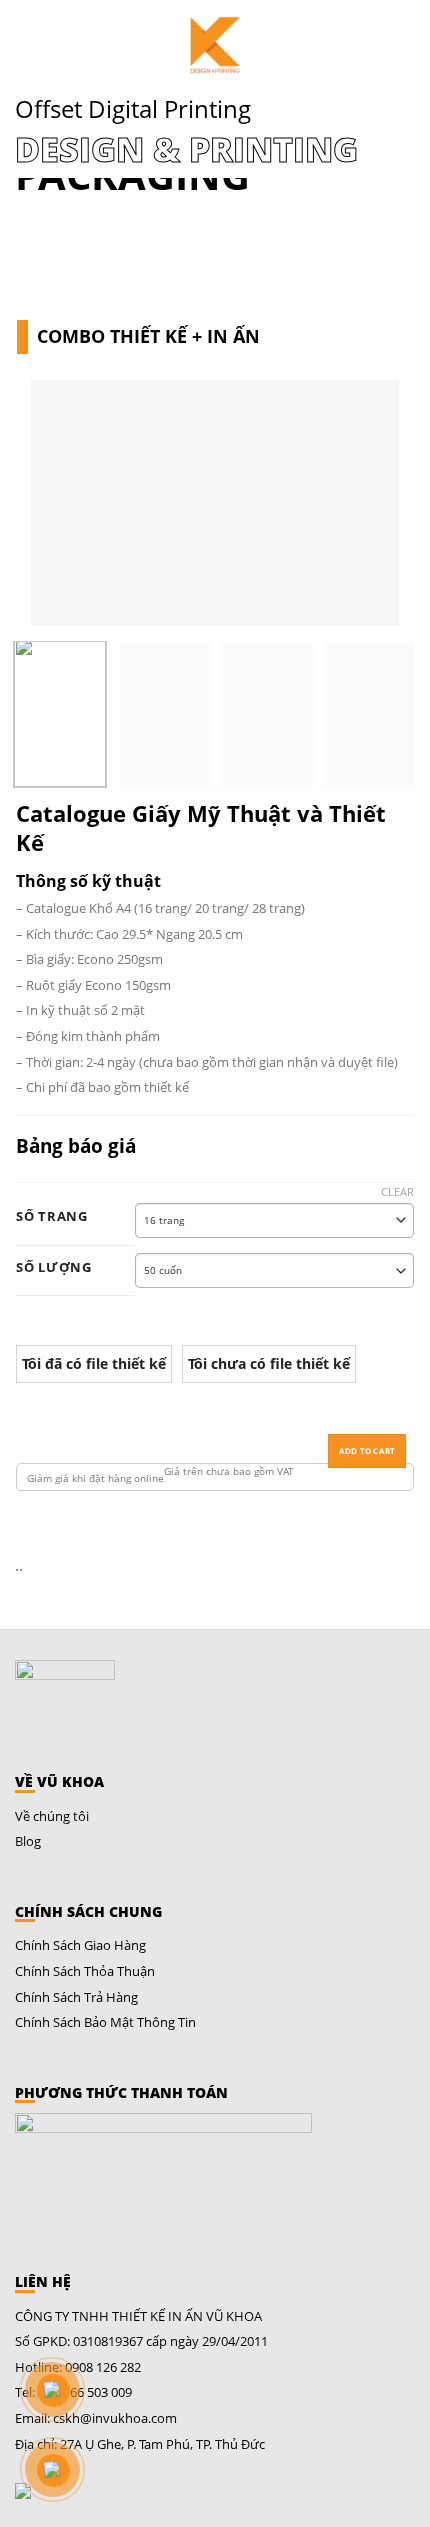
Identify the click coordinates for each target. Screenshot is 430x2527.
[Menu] (28, 45)
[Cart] (405, 45)
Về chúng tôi (52, 1816)
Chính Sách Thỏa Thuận (85, 1971)
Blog (28, 1841)
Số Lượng (54, 1268)
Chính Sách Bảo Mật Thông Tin (105, 2022)
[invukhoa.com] (215, 45)
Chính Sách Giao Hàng (80, 1945)
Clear (397, 1192)
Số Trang (52, 1217)
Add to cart (367, 1450)
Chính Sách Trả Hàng (76, 1997)
